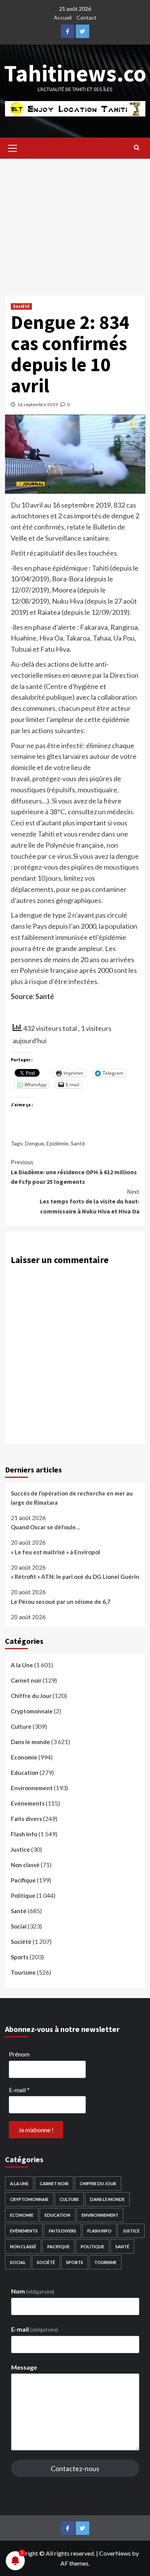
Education (25, 1773)
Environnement (32, 1788)
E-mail (19, 2090)
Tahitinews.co (75, 73)
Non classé (25, 1865)
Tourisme (23, 1972)
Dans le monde (30, 1742)
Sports (20, 1957)
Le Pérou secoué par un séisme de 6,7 (61, 1602)
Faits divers (26, 1819)
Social (19, 1926)
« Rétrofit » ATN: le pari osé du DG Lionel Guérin (75, 1577)
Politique (23, 1895)
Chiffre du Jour (31, 1696)
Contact (87, 17)
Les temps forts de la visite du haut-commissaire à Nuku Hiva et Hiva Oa (90, 1201)
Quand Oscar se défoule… (45, 1527)
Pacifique (23, 1880)
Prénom (19, 2054)
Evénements (28, 1803)
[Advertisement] (75, 221)
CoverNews (115, 2553)
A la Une (22, 1665)
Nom (33, 2291)
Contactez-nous (75, 2468)
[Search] (137, 147)
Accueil (63, 17)
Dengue (35, 1143)
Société (21, 306)
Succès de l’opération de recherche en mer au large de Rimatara (72, 1498)
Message (24, 2367)
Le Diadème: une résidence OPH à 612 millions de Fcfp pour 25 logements (74, 1172)
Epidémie (57, 1143)
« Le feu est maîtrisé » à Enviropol (55, 1552)
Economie (24, 1757)
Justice (20, 1849)
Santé (78, 1143)
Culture (21, 1726)
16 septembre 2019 (37, 404)
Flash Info (24, 1834)
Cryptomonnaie (32, 1711)
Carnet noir (26, 1680)
